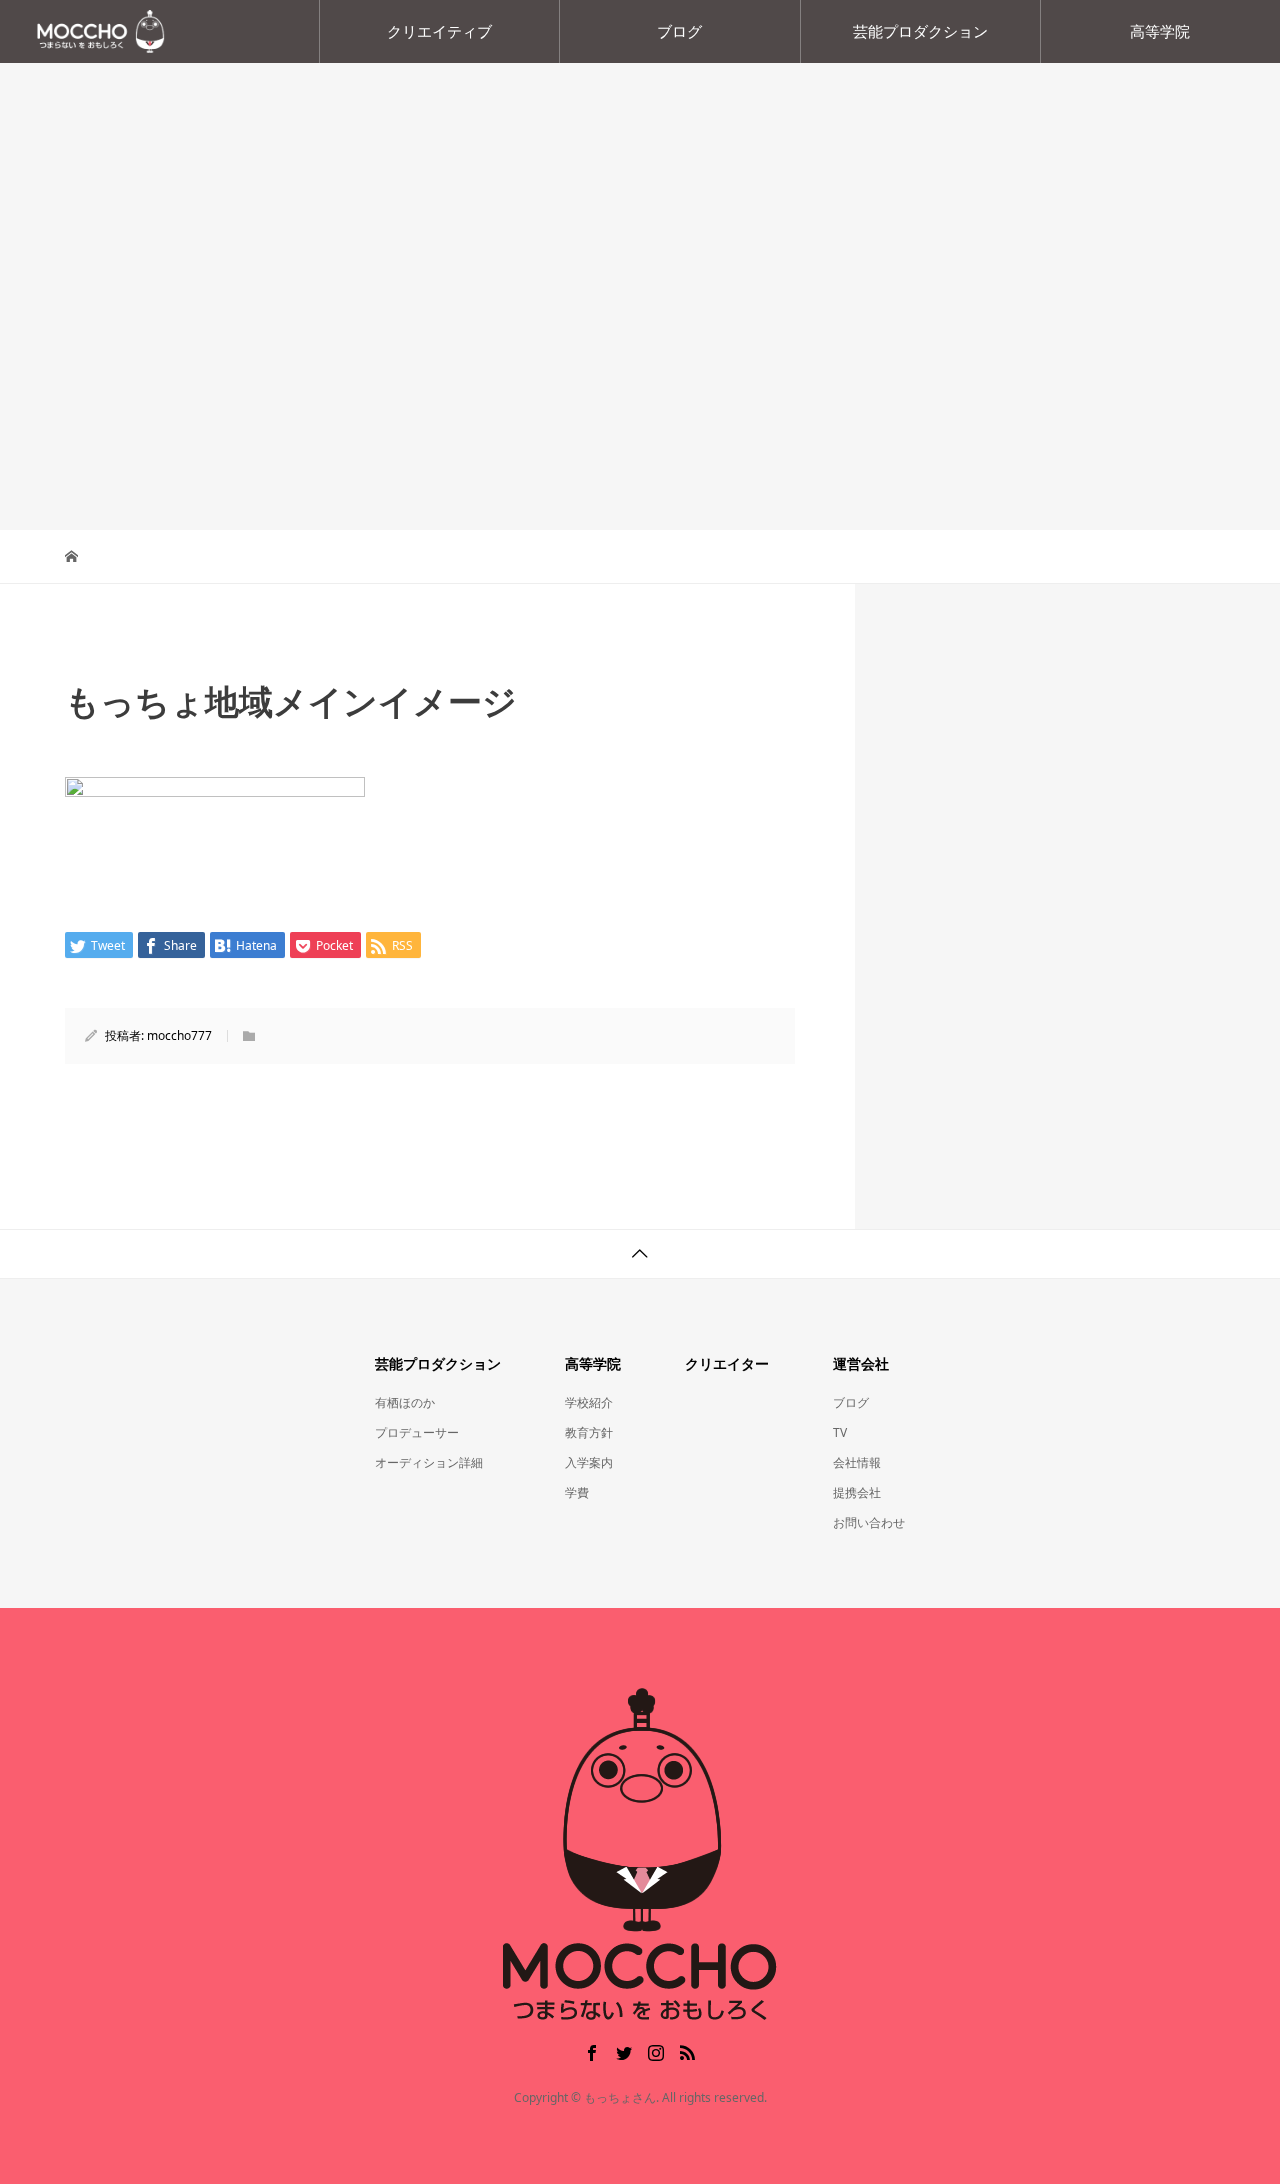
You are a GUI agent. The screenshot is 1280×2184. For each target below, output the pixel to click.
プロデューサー (417, 1432)
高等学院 (1160, 31)
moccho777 (179, 1035)
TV (840, 1432)
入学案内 (589, 1462)
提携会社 (857, 1492)
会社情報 (857, 1462)
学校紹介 (589, 1402)
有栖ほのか (405, 1402)
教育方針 (589, 1432)
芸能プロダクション (920, 31)
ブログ (679, 31)
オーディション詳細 (429, 1462)
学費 (577, 1492)
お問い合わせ (869, 1522)
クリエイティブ (439, 31)
